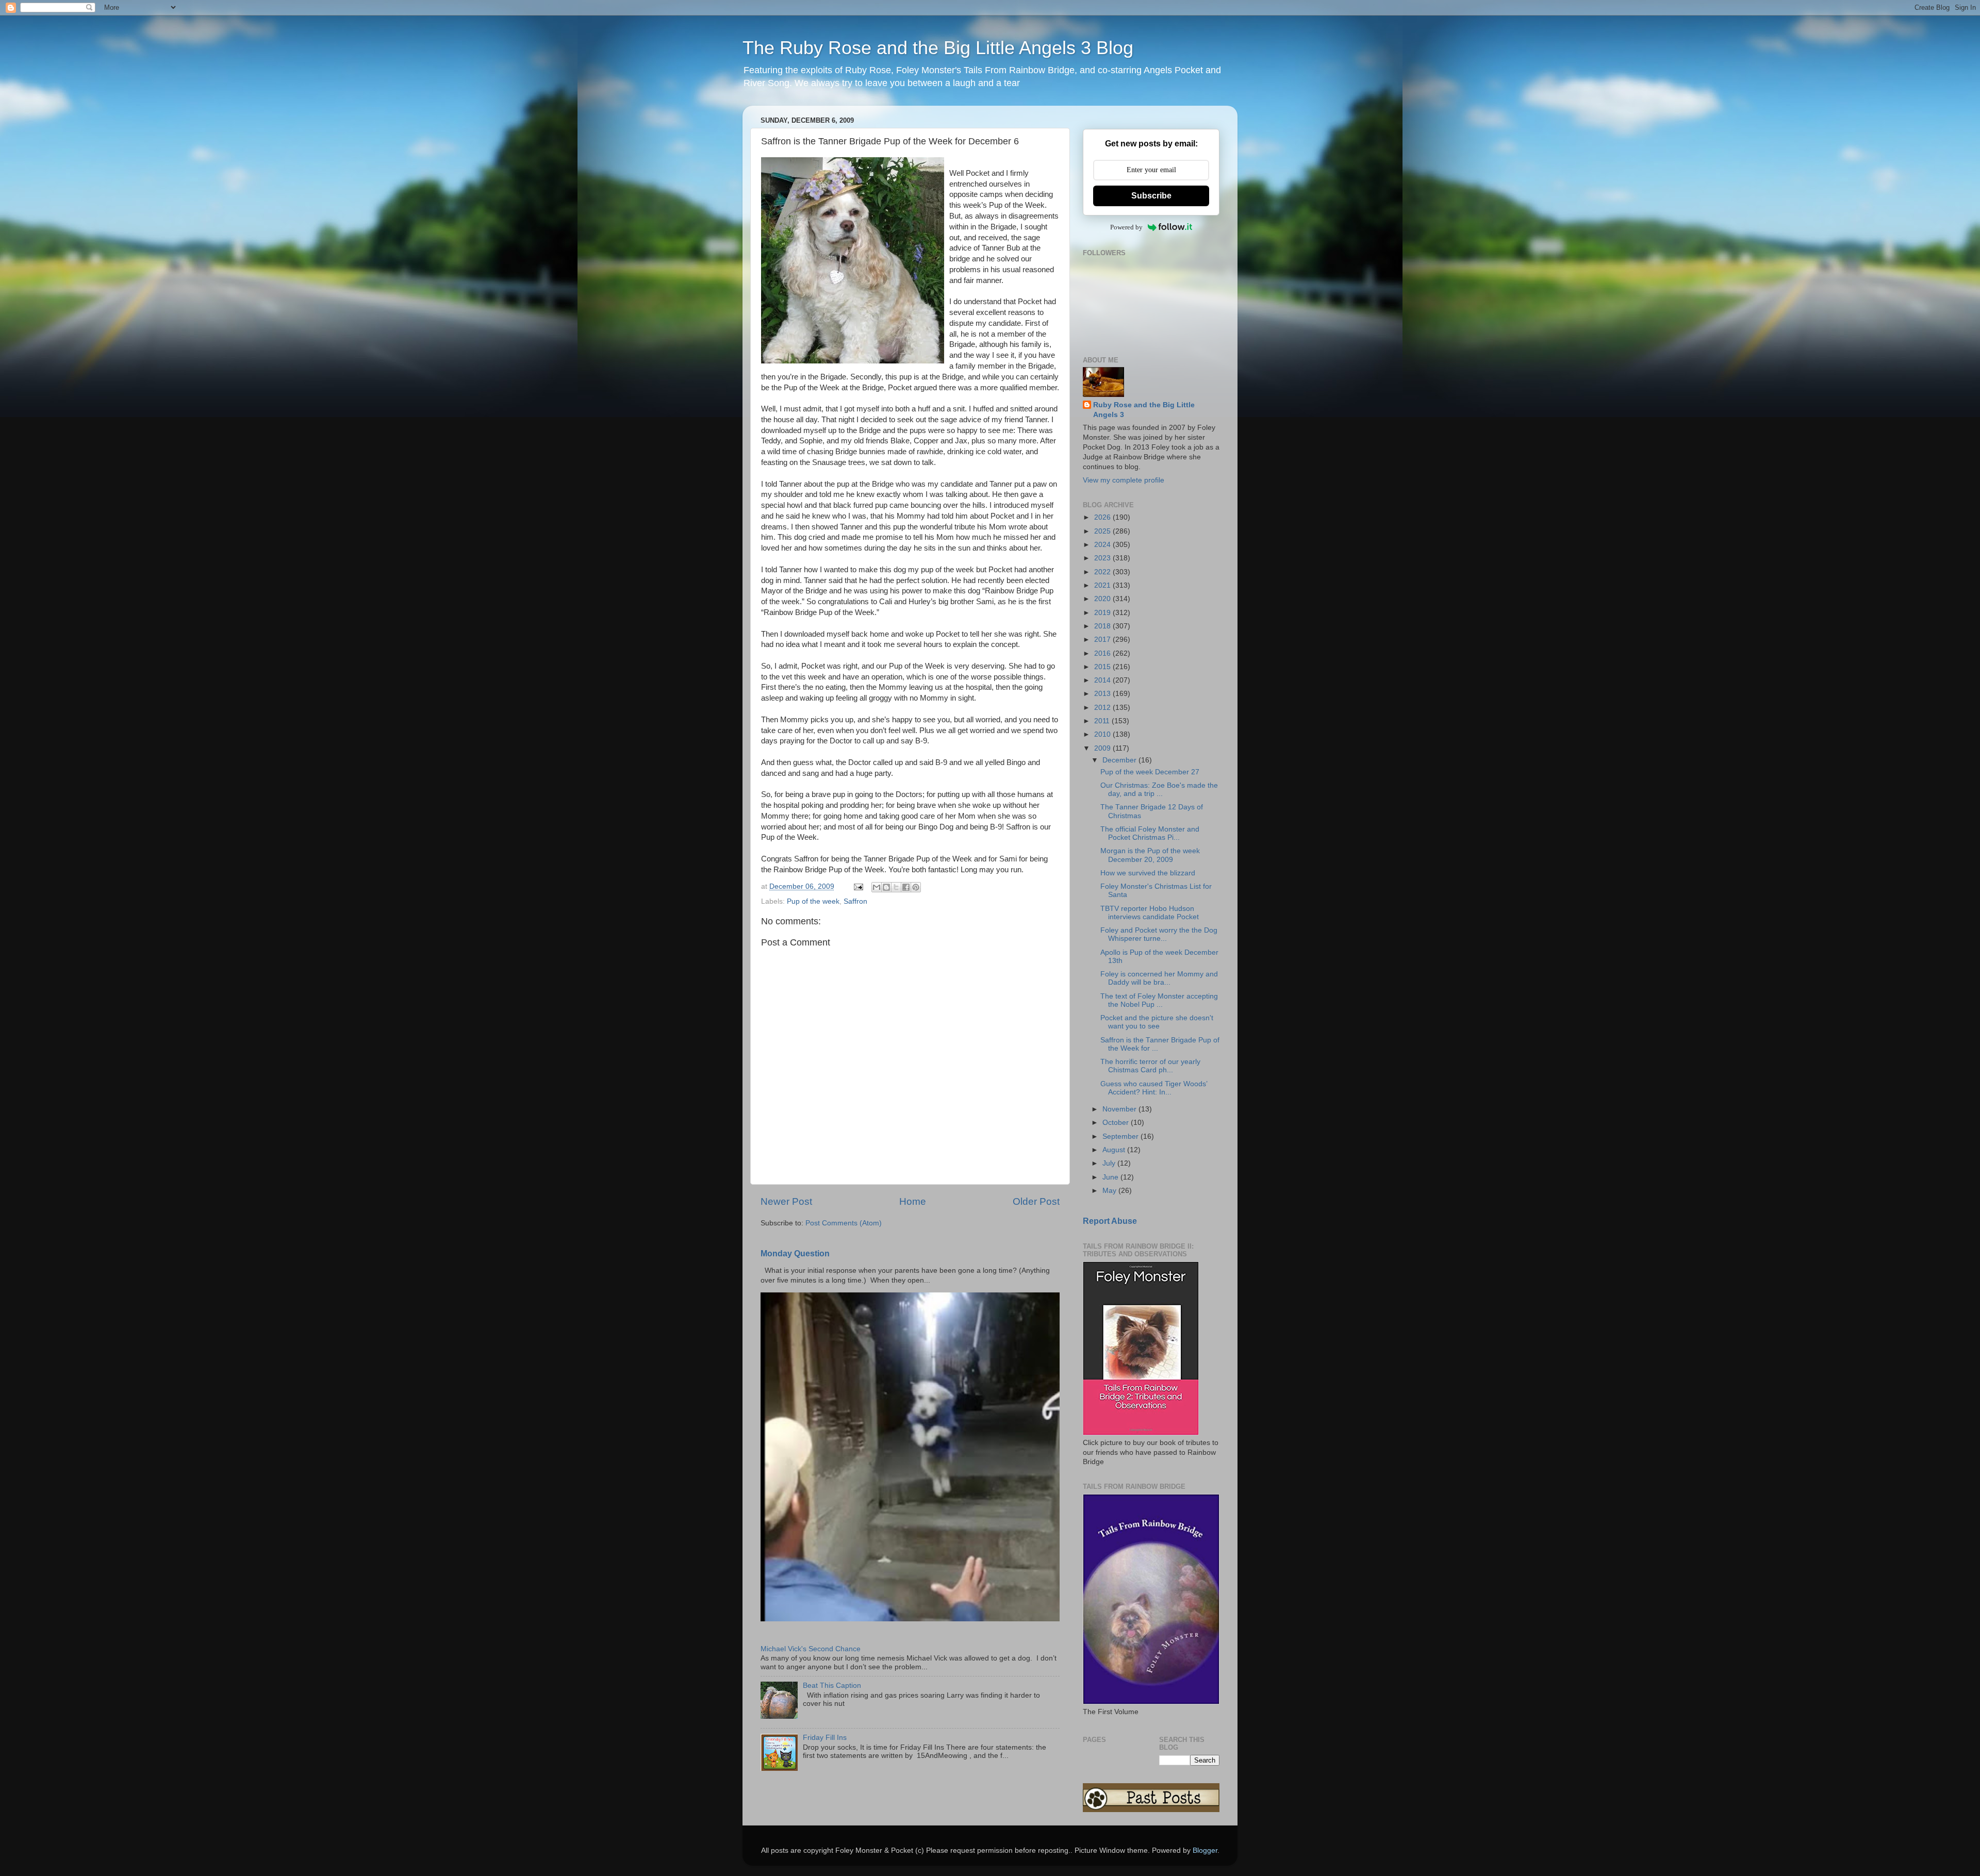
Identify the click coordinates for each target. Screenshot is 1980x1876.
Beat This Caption (832, 1686)
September (1121, 1136)
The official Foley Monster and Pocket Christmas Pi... (1150, 833)
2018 (1103, 626)
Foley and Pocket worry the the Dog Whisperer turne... (1159, 934)
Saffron (855, 901)
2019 (1103, 613)
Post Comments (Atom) (844, 1223)
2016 (1103, 653)
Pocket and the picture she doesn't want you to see (1157, 1022)
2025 (1103, 531)
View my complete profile (1124, 480)
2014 (1103, 680)
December (1120, 760)
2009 (1103, 748)
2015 (1103, 667)
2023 (1103, 558)
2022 (1103, 572)
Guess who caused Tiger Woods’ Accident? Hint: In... (1154, 1088)
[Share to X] (896, 887)
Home (913, 1201)
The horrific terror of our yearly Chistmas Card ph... (1150, 1066)
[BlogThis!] (886, 887)
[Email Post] (858, 886)
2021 (1103, 585)
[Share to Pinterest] (916, 887)
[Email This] (877, 887)
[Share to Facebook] (906, 887)
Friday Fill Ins (825, 1738)
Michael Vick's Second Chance (811, 1649)
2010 (1103, 734)
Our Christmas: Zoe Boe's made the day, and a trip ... (1159, 790)
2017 (1103, 640)
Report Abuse (1110, 1221)
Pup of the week (813, 901)
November (1120, 1109)
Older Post (1036, 1201)
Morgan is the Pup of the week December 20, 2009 (1150, 855)
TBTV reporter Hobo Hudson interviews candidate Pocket (1150, 913)
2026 (1103, 517)
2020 (1103, 599)
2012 (1103, 708)
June (1111, 1177)
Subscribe (1151, 196)
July (1110, 1163)
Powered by (1126, 227)
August (1115, 1150)
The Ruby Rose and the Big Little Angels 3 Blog (938, 48)
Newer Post (786, 1201)
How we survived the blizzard (1148, 873)
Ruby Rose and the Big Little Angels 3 (1144, 410)
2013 (1103, 694)
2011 (1103, 721)
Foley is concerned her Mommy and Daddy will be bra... (1159, 978)
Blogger (1205, 1850)
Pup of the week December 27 (1150, 772)
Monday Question (795, 1254)
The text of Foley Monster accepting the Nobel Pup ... (1159, 1000)
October (1117, 1123)
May (1110, 1191)
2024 (1103, 545)
